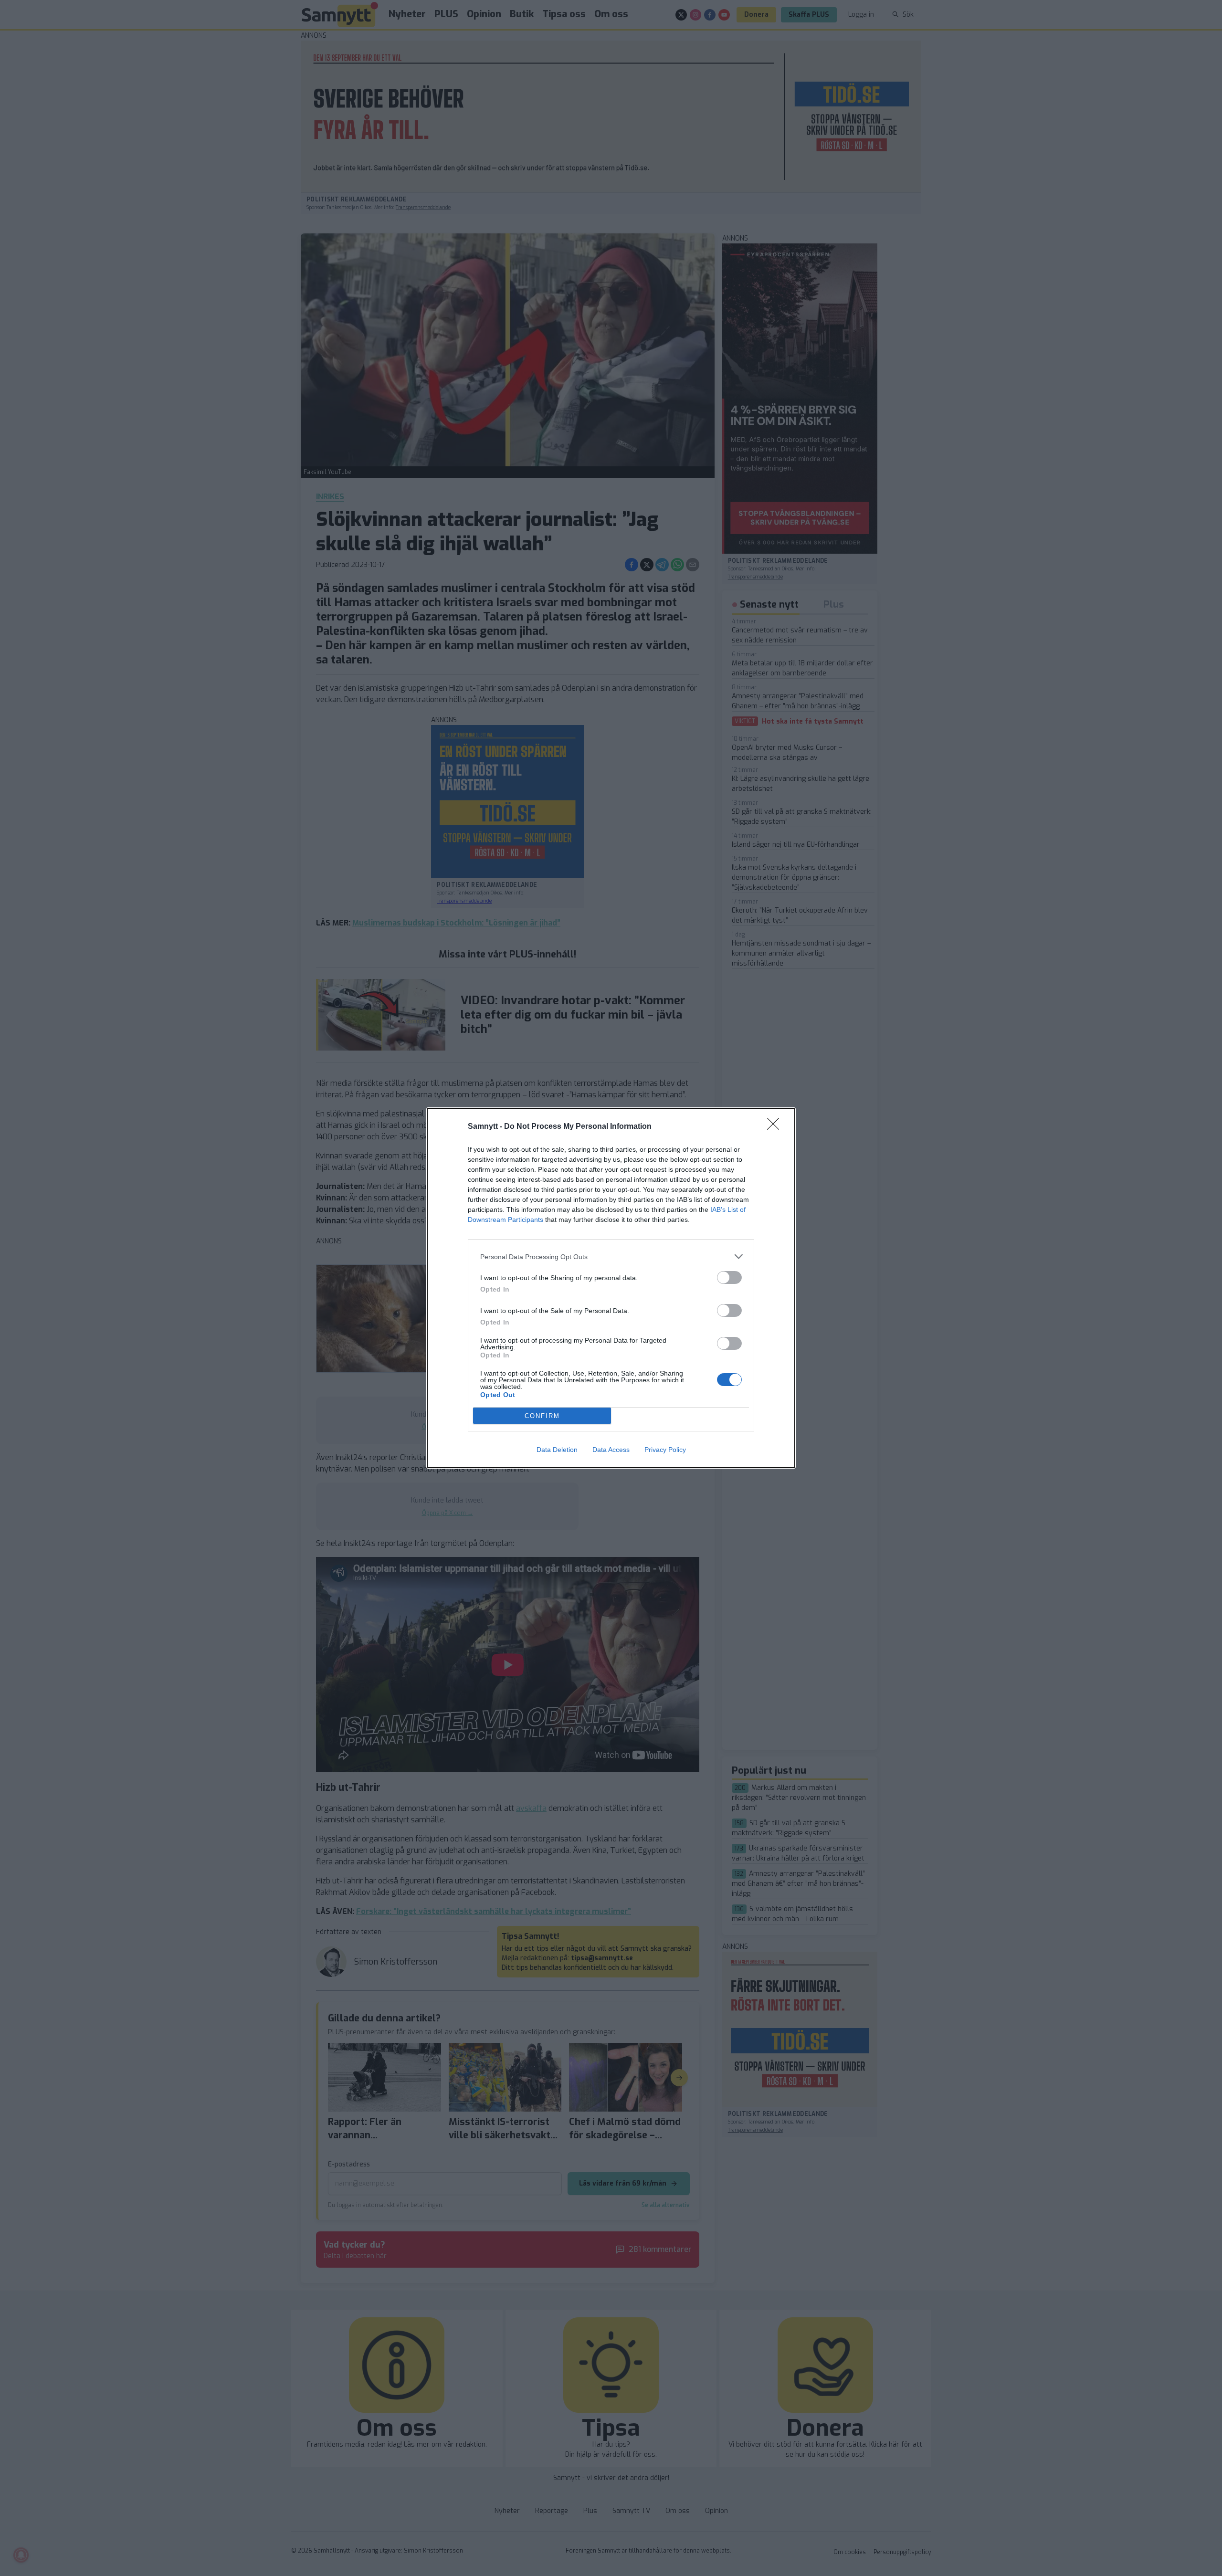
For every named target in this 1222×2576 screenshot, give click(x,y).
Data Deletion (557, 1450)
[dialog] (611, 1288)
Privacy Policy (665, 1450)
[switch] (729, 1277)
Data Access (611, 1450)
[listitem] (611, 1256)
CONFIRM (542, 1416)
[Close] (776, 1127)
